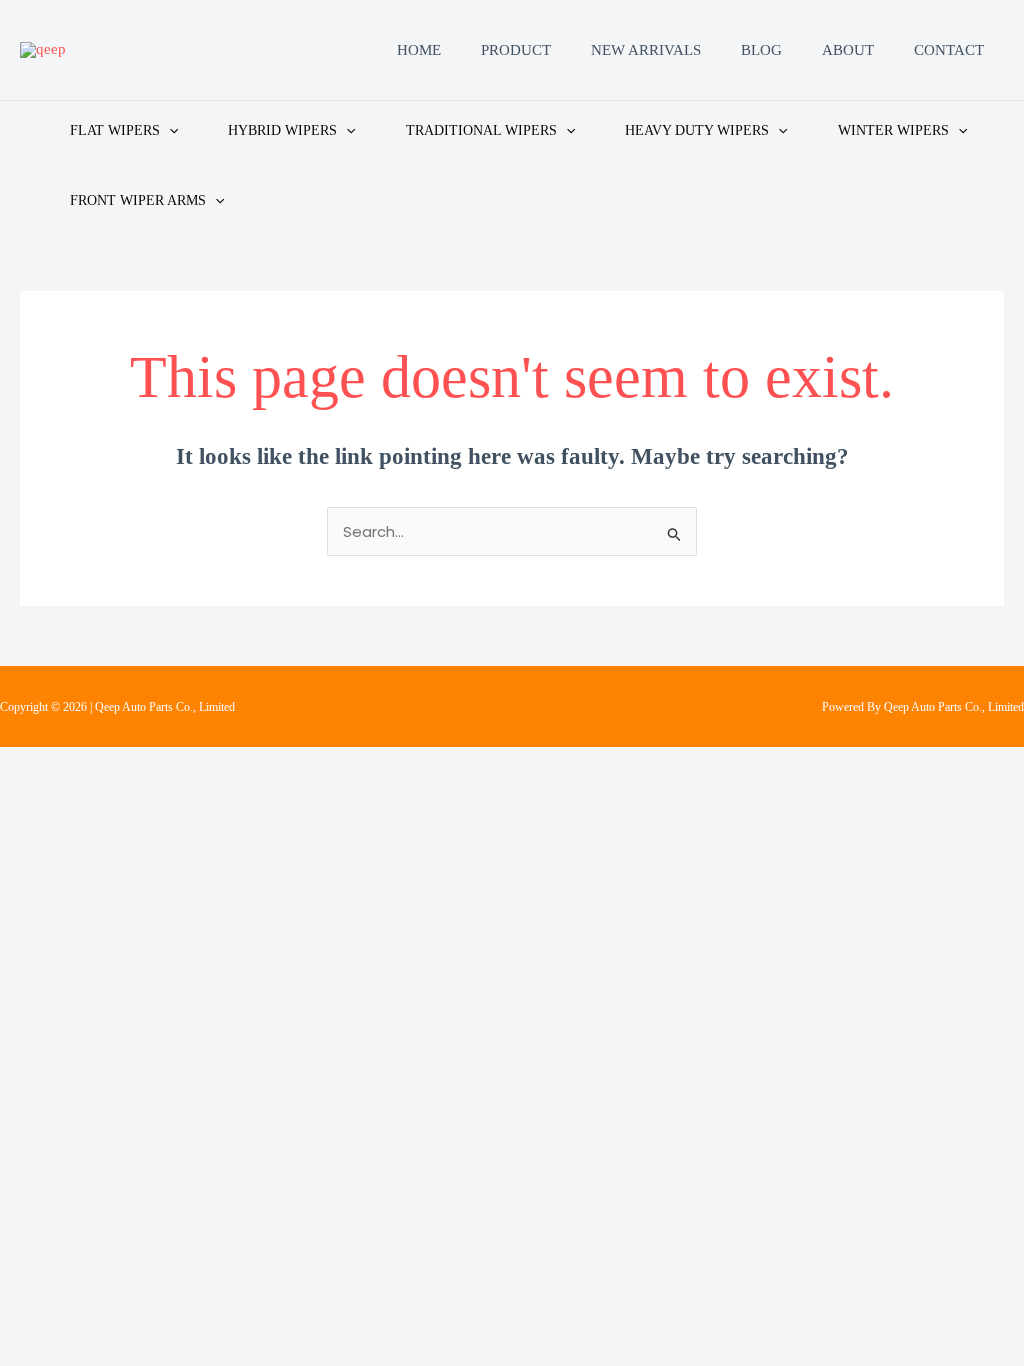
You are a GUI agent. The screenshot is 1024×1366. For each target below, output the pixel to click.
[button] (169, 130)
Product (516, 50)
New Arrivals (646, 50)
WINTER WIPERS (893, 130)
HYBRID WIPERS (282, 130)
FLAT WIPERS (115, 130)
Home (419, 50)
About (848, 50)
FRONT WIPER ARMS (138, 200)
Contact (949, 50)
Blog (761, 50)
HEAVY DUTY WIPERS (697, 130)
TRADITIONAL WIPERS (481, 130)
